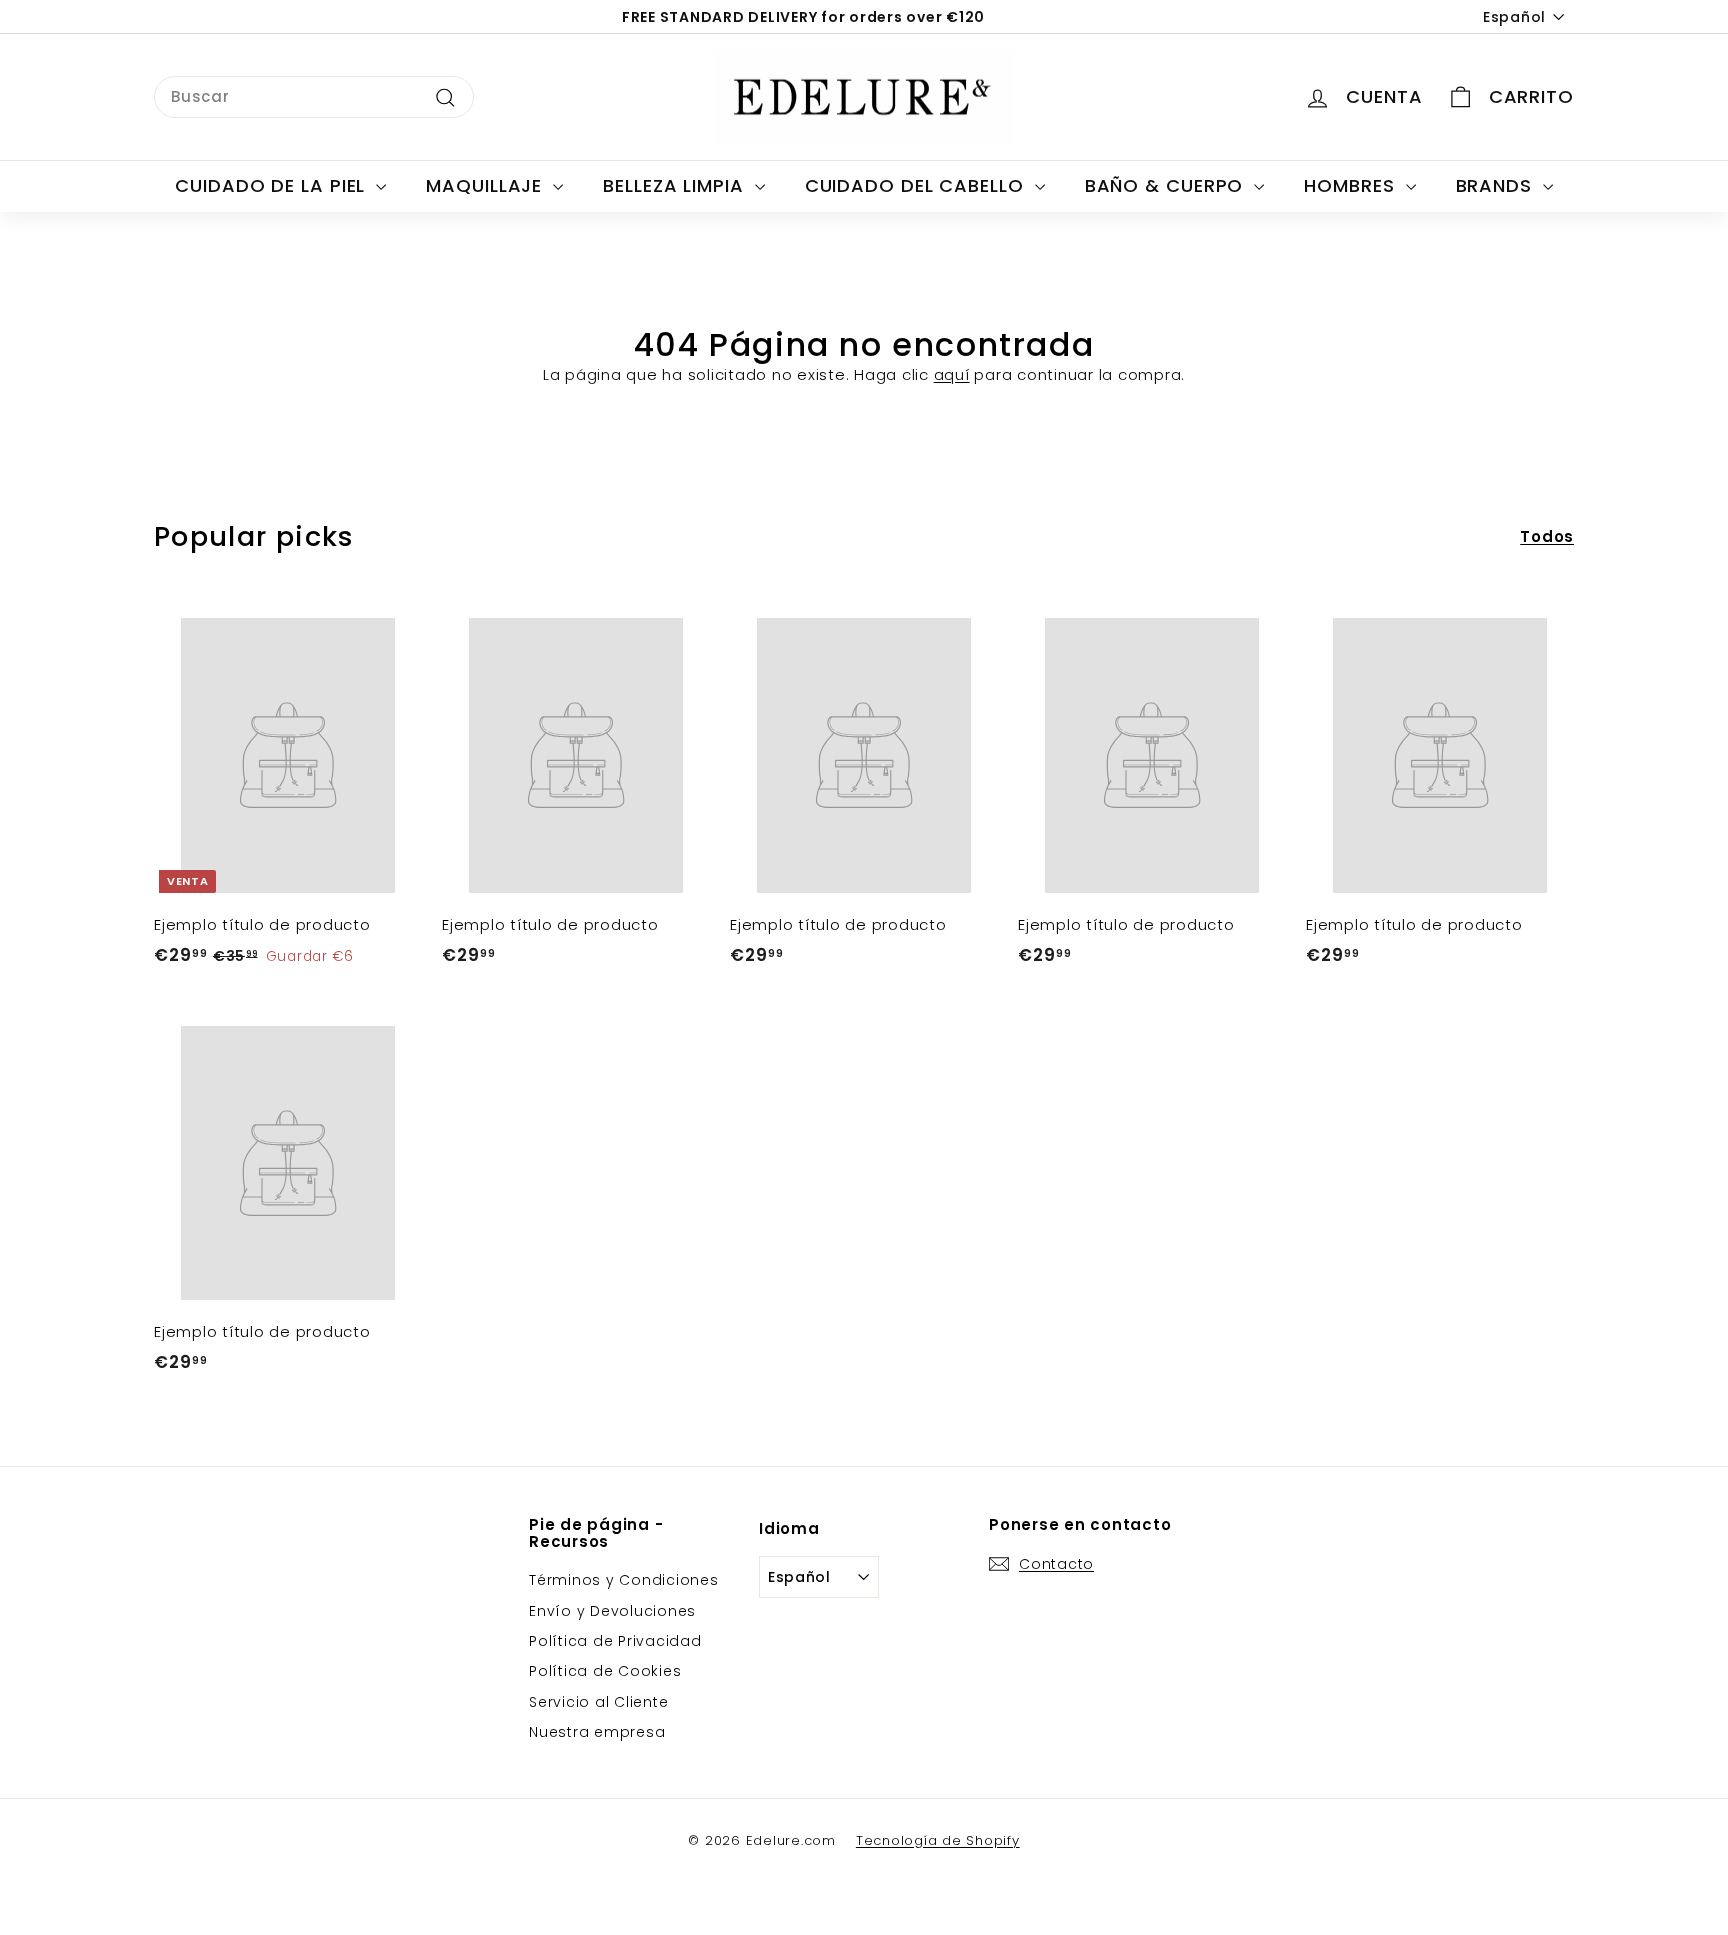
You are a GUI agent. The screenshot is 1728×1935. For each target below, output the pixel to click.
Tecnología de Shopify (938, 1840)
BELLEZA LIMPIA (676, 185)
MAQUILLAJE (487, 185)
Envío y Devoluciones (612, 1611)
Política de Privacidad (615, 1641)
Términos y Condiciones (624, 1580)
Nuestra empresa (597, 1732)
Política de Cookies (605, 1671)
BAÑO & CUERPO (1167, 185)
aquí (952, 374)
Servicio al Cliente (598, 1702)
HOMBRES (1352, 185)
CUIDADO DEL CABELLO (917, 185)
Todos (1547, 536)
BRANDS (1497, 185)
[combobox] (314, 97)
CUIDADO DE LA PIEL (273, 185)
